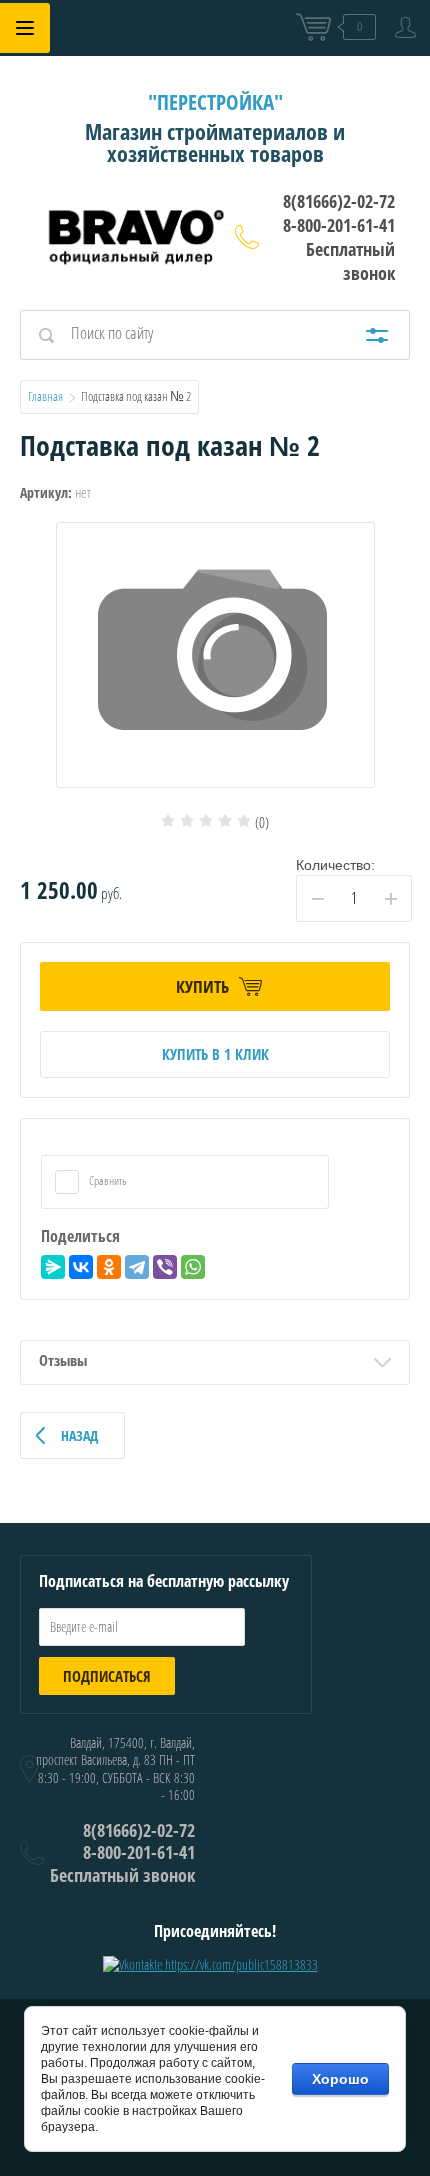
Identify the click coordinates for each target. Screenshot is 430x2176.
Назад (79, 1435)
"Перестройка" (215, 102)
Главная (45, 396)
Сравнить (107, 1180)
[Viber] (165, 1267)
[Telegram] (137, 1267)
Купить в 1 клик (215, 1054)
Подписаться (107, 1676)
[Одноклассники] (109, 1267)
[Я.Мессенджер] (53, 1267)
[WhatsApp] (193, 1267)
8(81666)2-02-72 (339, 201)
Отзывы (63, 1360)
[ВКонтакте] (81, 1267)
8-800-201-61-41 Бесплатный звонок (339, 249)
